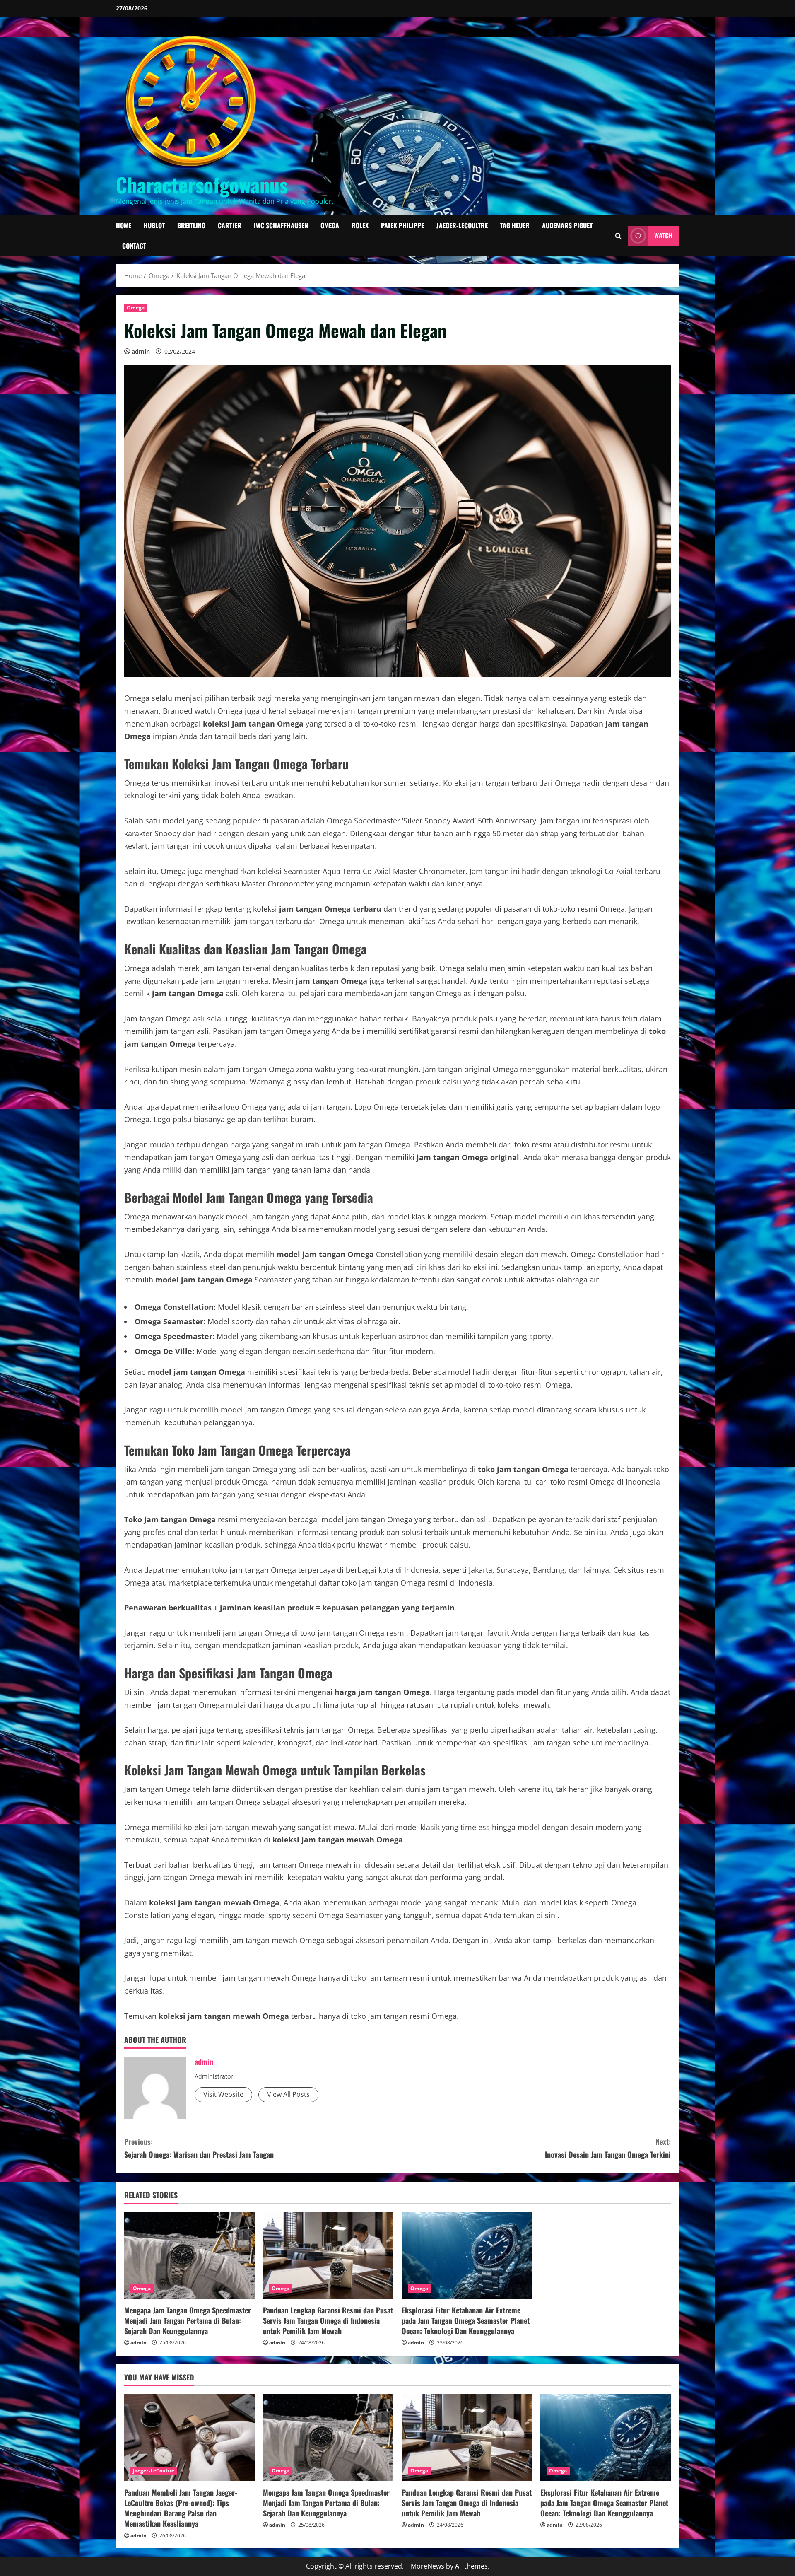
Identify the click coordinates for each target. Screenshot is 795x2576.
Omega (330, 225)
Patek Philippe (402, 225)
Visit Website (223, 2094)
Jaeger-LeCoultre (462, 225)
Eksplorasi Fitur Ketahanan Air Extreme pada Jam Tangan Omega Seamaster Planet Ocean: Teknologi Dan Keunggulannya (466, 2320)
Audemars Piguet (567, 225)
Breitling (191, 225)
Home (124, 225)
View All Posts (288, 2094)
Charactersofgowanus (202, 185)
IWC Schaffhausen (281, 225)
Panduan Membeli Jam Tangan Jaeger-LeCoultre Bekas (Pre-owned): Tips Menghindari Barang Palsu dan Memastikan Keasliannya (181, 2508)
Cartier (230, 225)
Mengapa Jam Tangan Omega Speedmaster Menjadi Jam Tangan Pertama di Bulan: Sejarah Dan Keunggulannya (188, 2320)
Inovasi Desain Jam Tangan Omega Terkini (608, 2148)
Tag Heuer (515, 225)
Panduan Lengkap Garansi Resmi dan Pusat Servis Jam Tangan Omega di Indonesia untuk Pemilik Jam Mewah (328, 2320)
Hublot (154, 225)
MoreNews (428, 2566)
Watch (664, 235)
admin (141, 351)
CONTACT (134, 246)
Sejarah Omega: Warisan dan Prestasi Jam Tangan (199, 2148)
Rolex (360, 225)
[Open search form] (618, 235)
